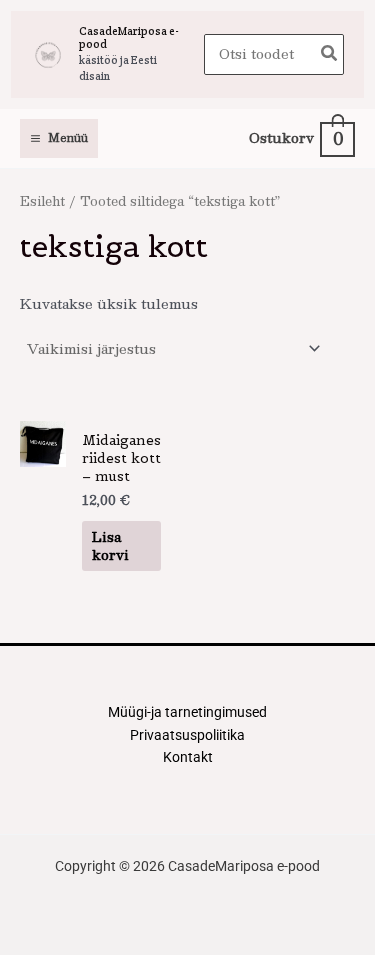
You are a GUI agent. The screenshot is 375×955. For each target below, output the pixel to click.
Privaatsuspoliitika (187, 735)
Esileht (42, 200)
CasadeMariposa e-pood (129, 37)
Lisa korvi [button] (110, 545)
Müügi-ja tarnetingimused (187, 712)
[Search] (330, 54)
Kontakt (188, 757)
